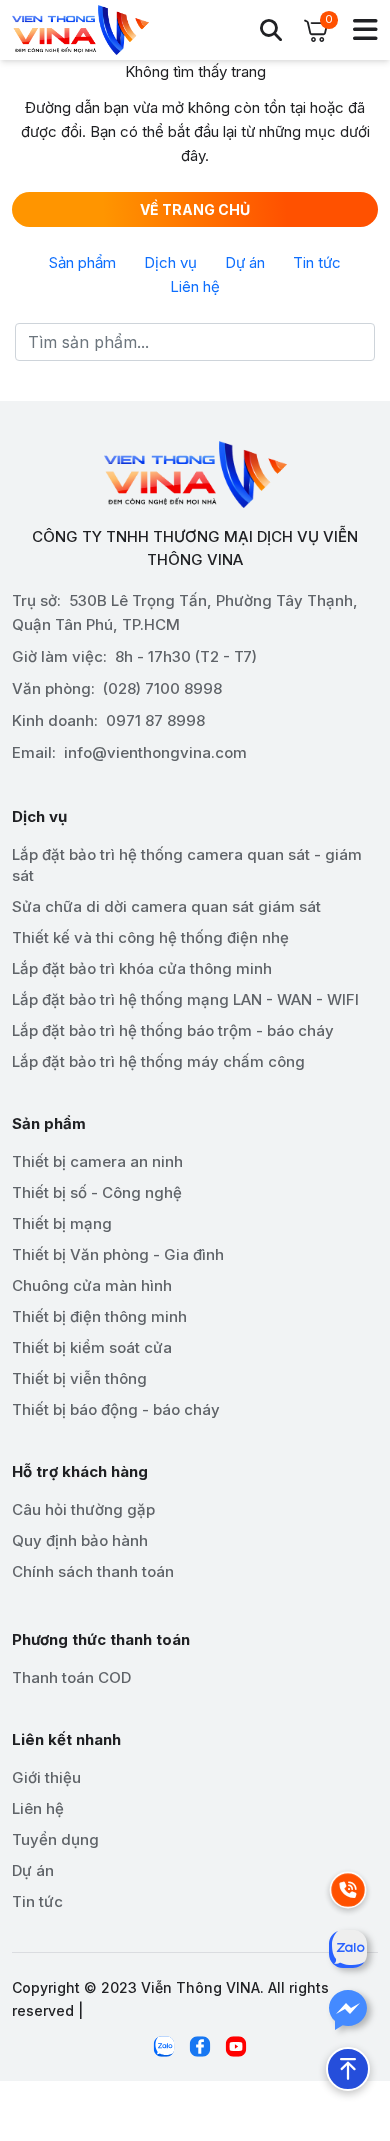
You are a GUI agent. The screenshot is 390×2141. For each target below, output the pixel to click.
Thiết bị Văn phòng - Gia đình (118, 1254)
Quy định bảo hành (80, 1540)
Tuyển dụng (55, 1839)
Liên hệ (195, 286)
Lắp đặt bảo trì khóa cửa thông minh (142, 968)
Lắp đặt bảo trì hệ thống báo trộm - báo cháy (173, 1030)
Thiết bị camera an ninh (97, 1161)
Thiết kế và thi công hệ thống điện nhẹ (150, 937)
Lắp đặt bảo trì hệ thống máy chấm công (158, 1061)
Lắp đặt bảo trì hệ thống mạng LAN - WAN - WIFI (185, 999)
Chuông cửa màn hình (92, 1285)
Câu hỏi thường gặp (83, 1509)
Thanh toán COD (71, 1677)
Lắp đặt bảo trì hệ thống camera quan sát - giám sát (187, 865)
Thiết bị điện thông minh (99, 1316)
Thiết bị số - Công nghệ (97, 1192)
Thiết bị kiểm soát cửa (92, 1347)
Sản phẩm (82, 262)
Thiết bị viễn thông (79, 1378)
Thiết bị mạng (62, 1223)
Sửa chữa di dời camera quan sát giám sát (166, 906)
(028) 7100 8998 (162, 688)
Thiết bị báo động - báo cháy (116, 1409)
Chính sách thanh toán (93, 1571)
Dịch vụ (170, 262)
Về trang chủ (195, 209)
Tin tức (317, 262)
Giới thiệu (46, 1777)
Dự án (245, 262)
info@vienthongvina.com (155, 752)
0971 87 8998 (155, 720)
